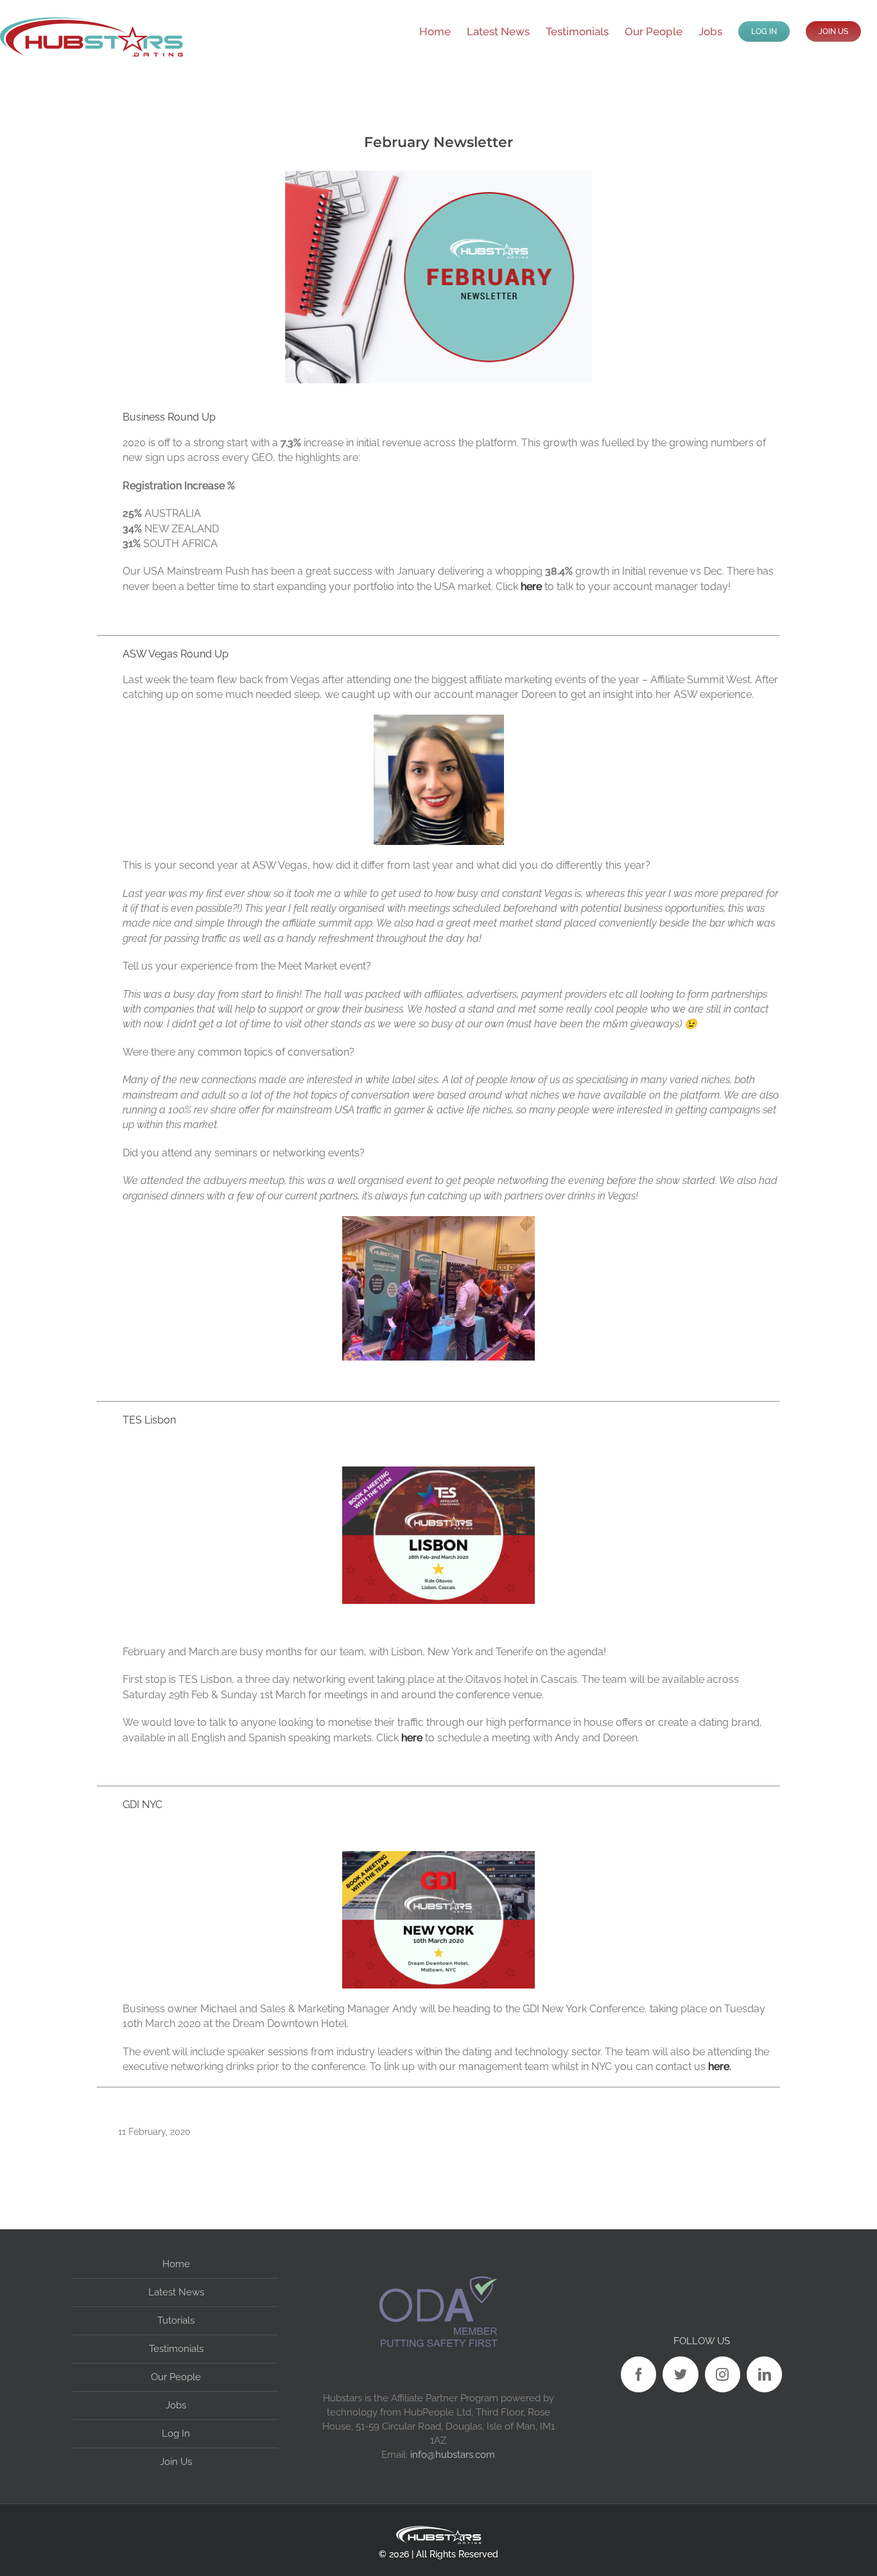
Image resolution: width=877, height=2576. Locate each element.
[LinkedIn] (764, 2374)
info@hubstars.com (453, 2454)
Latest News (176, 2292)
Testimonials (176, 2349)
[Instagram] (723, 2374)
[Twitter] (680, 2374)
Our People (176, 2377)
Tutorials (176, 2320)
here (531, 587)
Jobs (176, 2405)
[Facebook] (638, 2374)
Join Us (176, 2462)
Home (176, 2264)
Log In (176, 2433)
